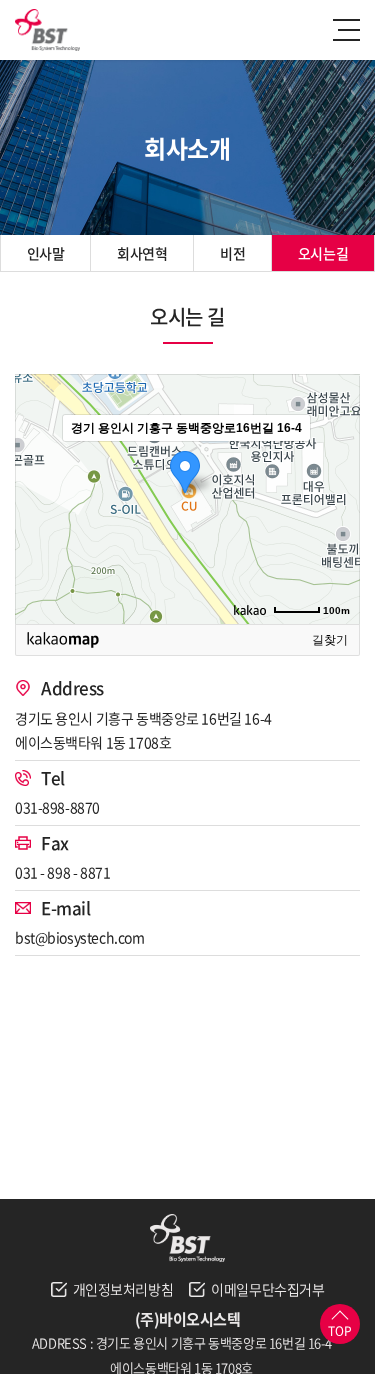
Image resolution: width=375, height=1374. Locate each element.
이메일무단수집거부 (267, 1289)
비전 (232, 253)
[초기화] (335, 534)
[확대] (335, 463)
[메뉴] (349, 30)
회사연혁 (142, 253)
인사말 (46, 253)
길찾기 (330, 640)
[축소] (335, 496)
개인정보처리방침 (123, 1289)
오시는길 (323, 253)
